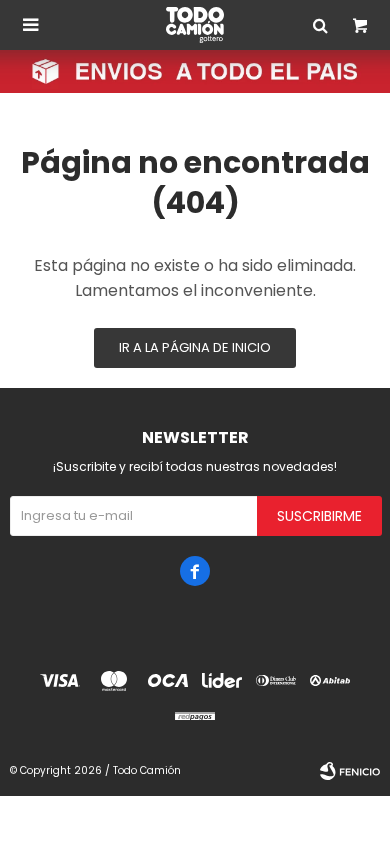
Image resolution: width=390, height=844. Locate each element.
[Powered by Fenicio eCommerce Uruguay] (350, 771)
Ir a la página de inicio (195, 347)
